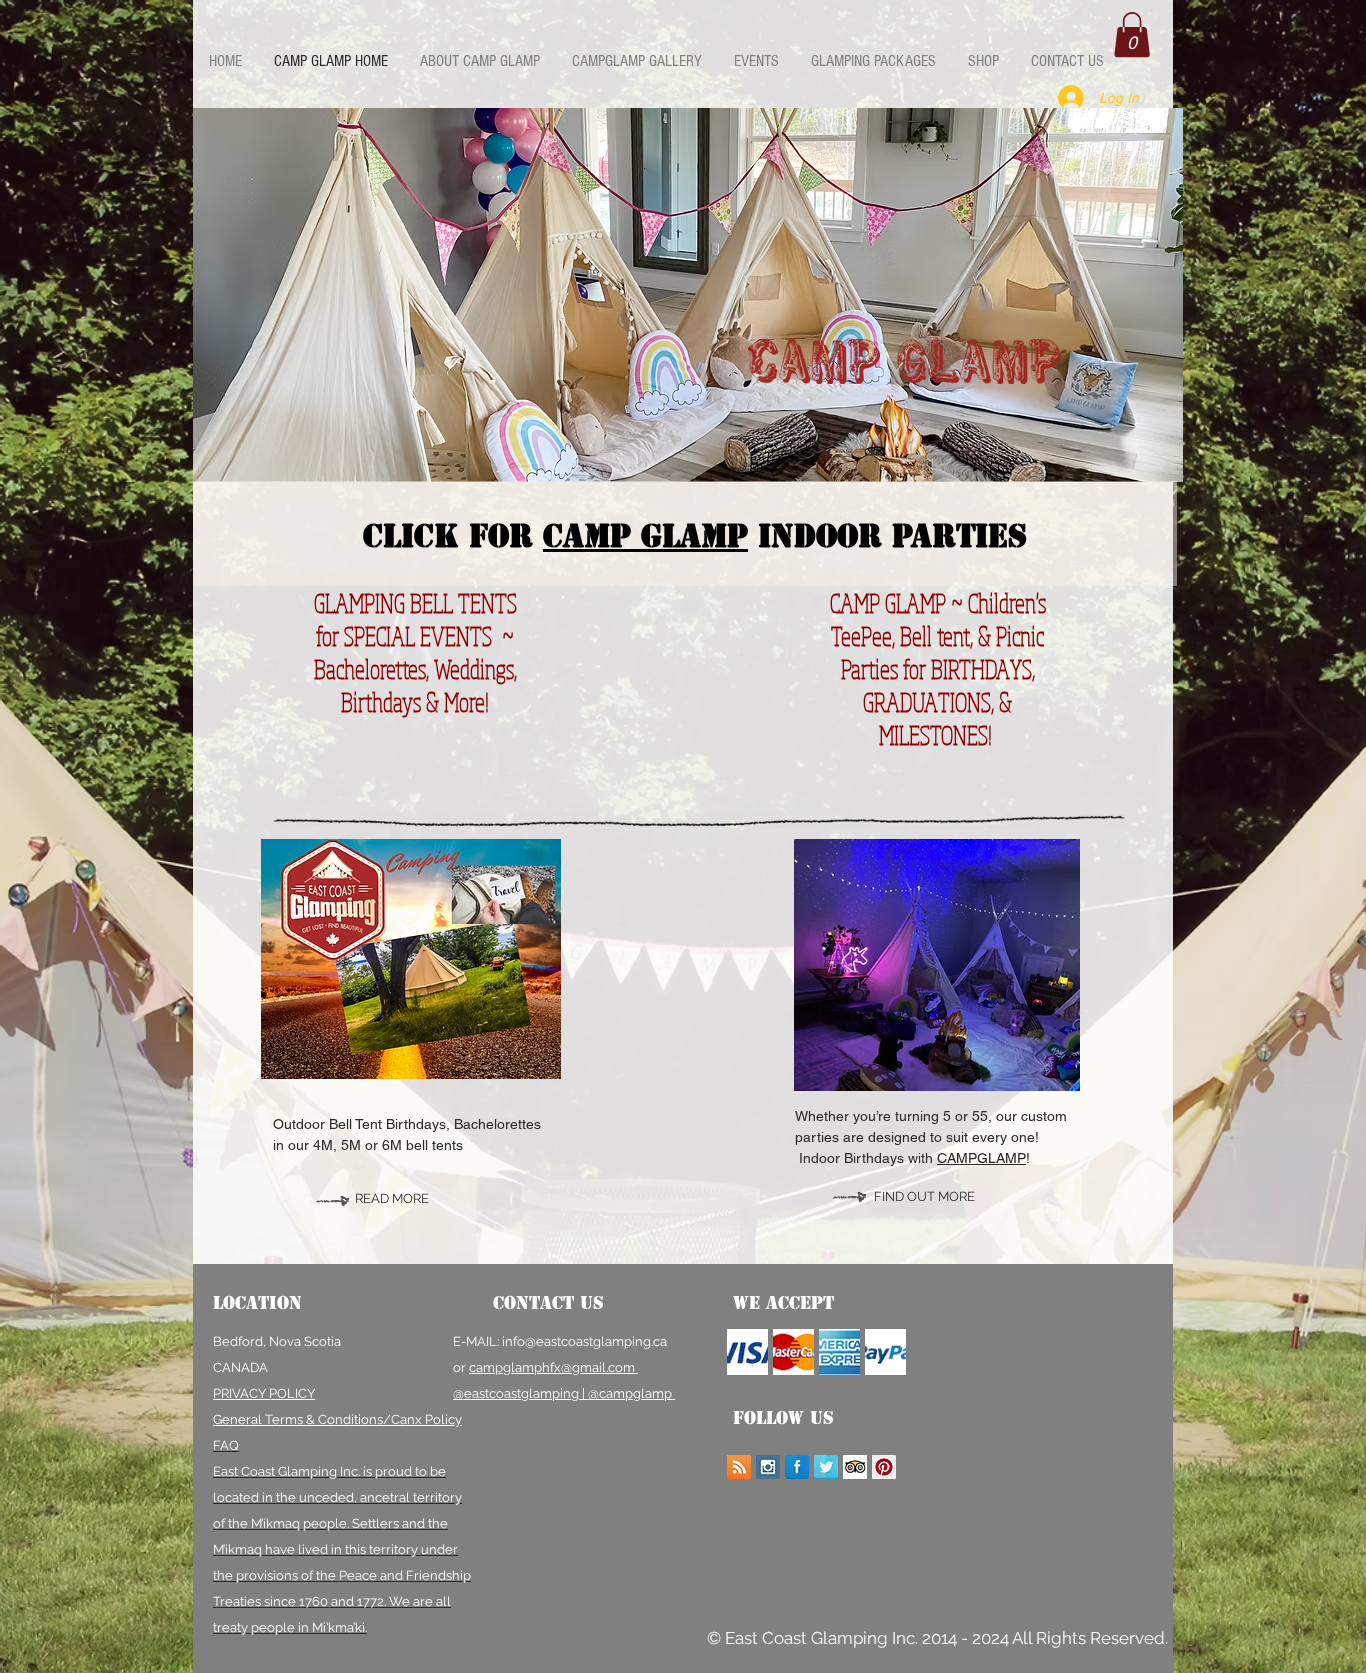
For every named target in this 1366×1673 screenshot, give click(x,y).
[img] (747, 1352)
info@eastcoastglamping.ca (584, 1341)
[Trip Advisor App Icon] (855, 1467)
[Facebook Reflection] (797, 1467)
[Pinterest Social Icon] (884, 1467)
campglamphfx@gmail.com (553, 1367)
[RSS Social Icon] (739, 1467)
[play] (1153, 452)
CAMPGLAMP (981, 1158)
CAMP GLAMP (645, 536)
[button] (1132, 34)
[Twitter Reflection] (826, 1467)
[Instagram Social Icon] (768, 1467)
